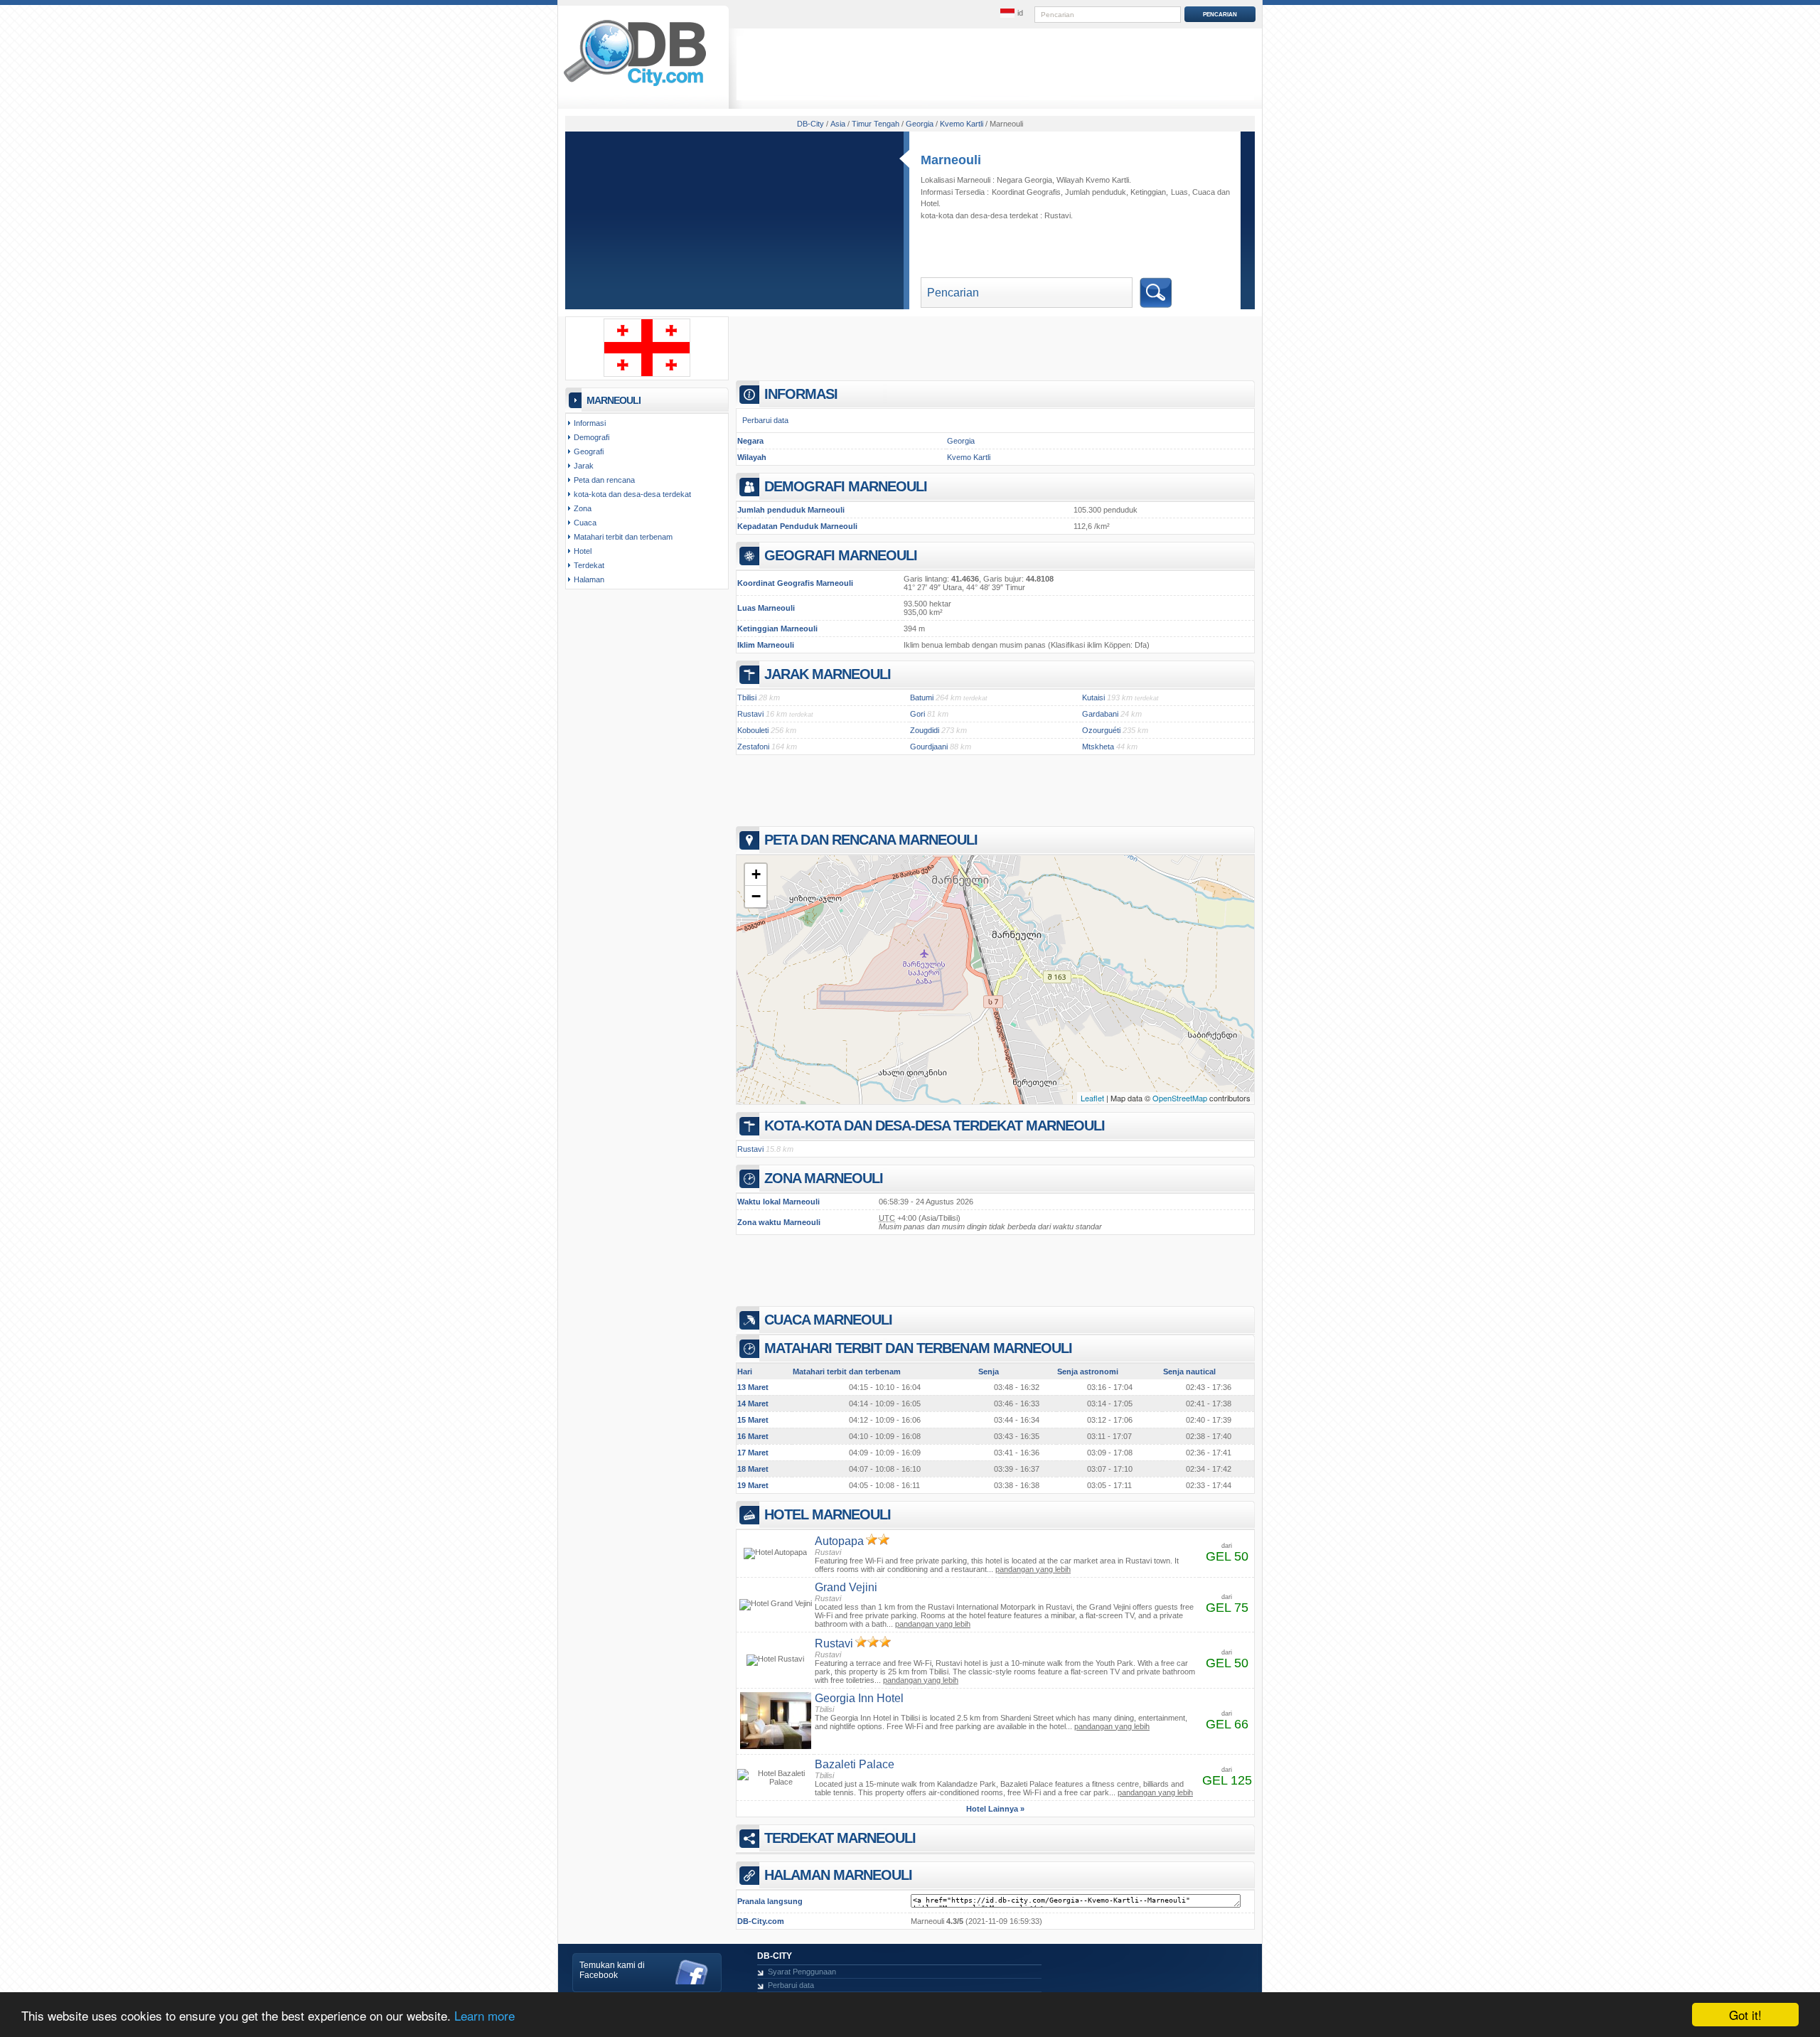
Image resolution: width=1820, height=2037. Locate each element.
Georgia (961, 441)
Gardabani (1100, 714)
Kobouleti (753, 730)
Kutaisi (1093, 697)
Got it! (1745, 2015)
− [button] (756, 896)
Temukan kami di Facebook (612, 1970)
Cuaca (1204, 192)
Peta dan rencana (604, 480)
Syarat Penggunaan (802, 1972)
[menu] (1012, 14)
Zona (583, 508)
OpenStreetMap (1180, 1098)
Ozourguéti (1101, 730)
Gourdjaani (929, 747)
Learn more (485, 2015)
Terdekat (589, 565)
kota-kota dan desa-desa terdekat (632, 494)
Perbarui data (765, 420)
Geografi (589, 451)
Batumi (922, 697)
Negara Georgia (1024, 180)
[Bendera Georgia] (647, 374)
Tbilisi (747, 697)
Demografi (591, 437)
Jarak (584, 466)
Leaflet (1092, 1098)
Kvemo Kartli (969, 457)
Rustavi (1058, 215)
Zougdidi (925, 730)
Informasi (590, 423)
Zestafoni (753, 747)
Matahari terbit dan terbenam (623, 537)
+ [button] (756, 874)
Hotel (930, 203)
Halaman (589, 579)
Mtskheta (1098, 747)
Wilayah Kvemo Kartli (1093, 180)
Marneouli (951, 160)
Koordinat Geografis (1026, 192)
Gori (917, 714)
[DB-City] (635, 86)
